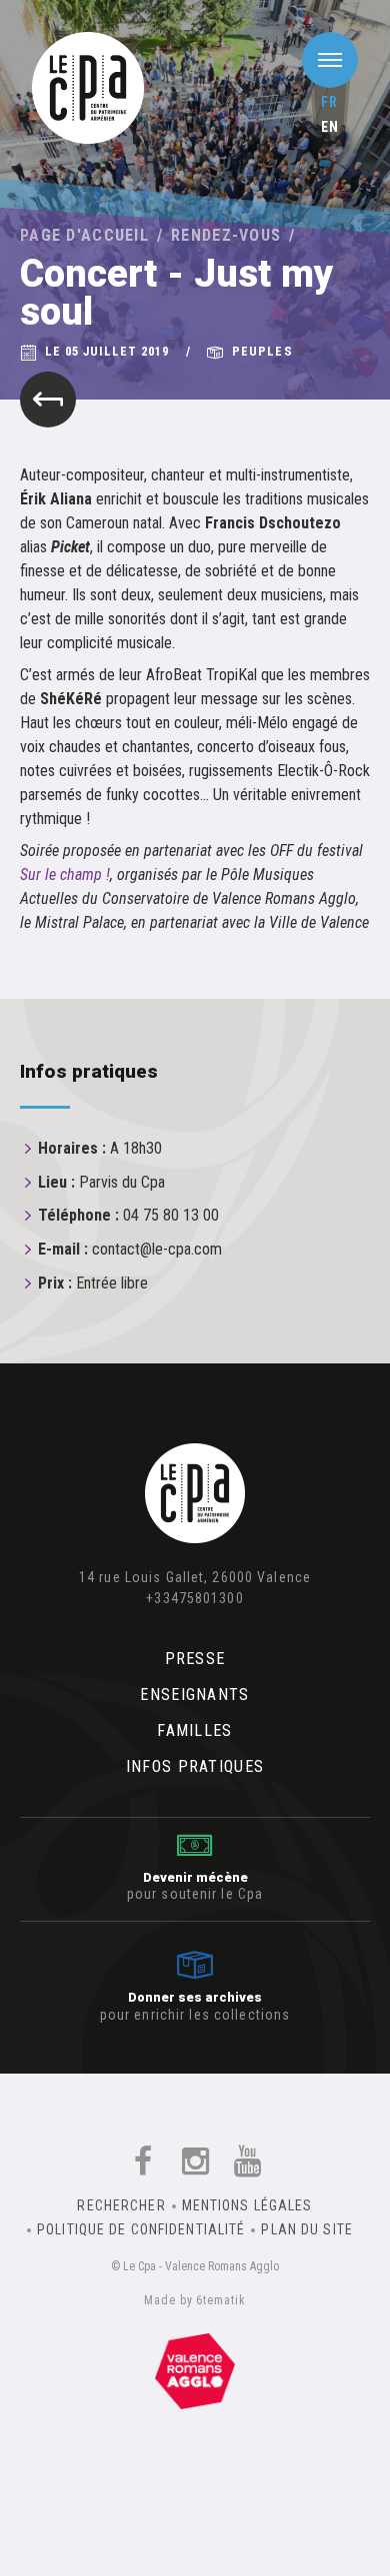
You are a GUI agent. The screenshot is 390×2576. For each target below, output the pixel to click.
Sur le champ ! (65, 874)
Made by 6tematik (195, 2300)
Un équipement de (195, 2367)
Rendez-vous (226, 235)
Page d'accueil (84, 235)
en (330, 127)
